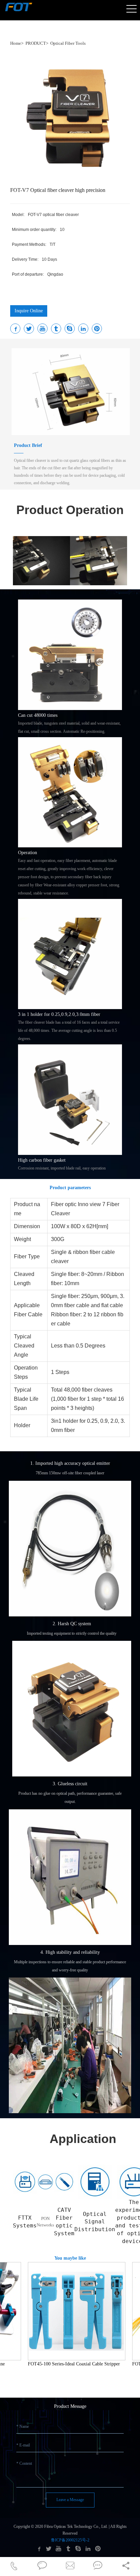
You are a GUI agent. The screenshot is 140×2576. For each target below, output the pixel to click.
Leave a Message (70, 2500)
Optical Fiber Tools (68, 43)
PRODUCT (36, 43)
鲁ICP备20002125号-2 (70, 2540)
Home (16, 43)
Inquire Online (29, 311)
